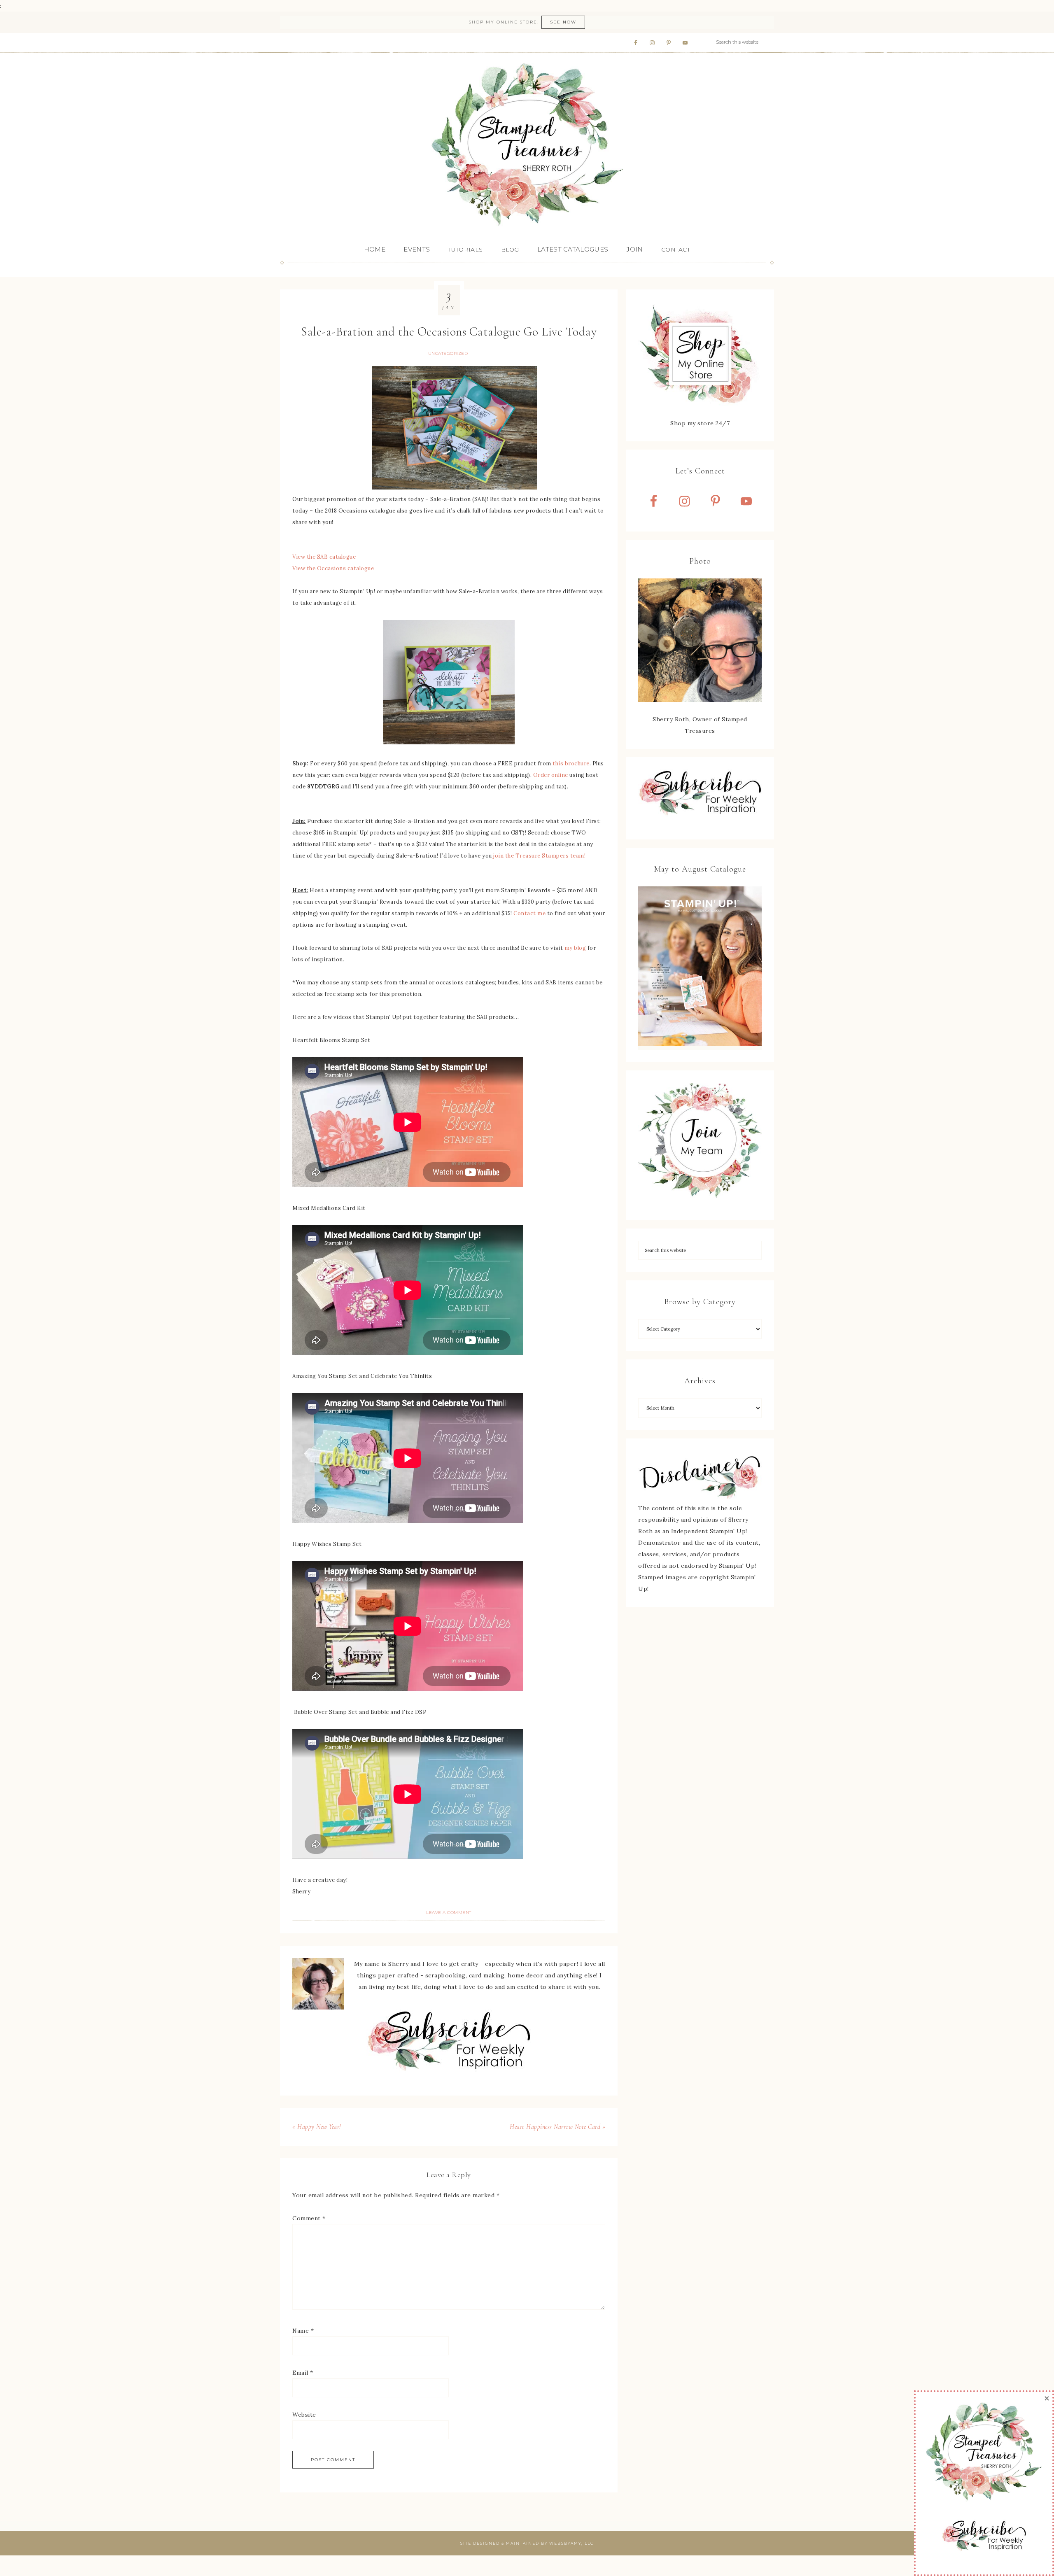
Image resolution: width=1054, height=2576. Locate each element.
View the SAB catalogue (324, 557)
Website (304, 2415)
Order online (551, 775)
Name (303, 2331)
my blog (575, 948)
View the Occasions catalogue (333, 568)
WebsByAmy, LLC (571, 2543)
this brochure (571, 763)
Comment (309, 2218)
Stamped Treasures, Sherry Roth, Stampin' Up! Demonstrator (527, 145)
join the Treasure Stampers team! (539, 856)
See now (563, 22)
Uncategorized (448, 353)
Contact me (529, 913)
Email (303, 2373)
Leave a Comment (449, 1913)
